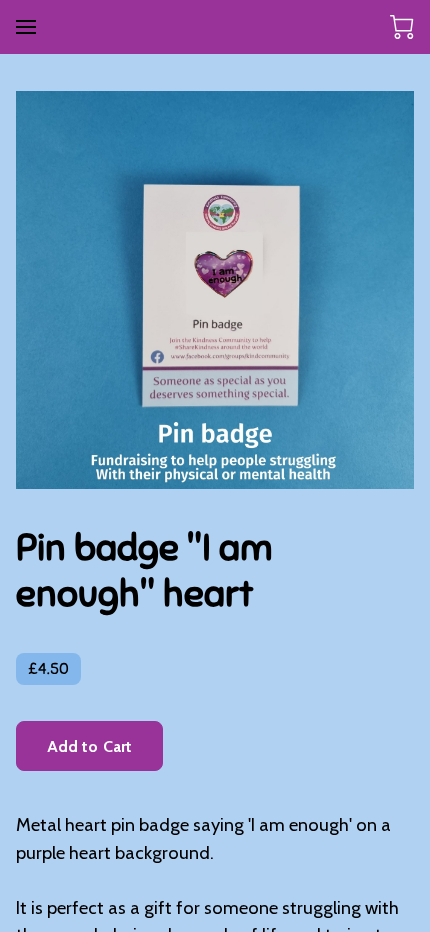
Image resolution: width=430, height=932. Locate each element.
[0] (402, 27)
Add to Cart (89, 746)
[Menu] (26, 27)
